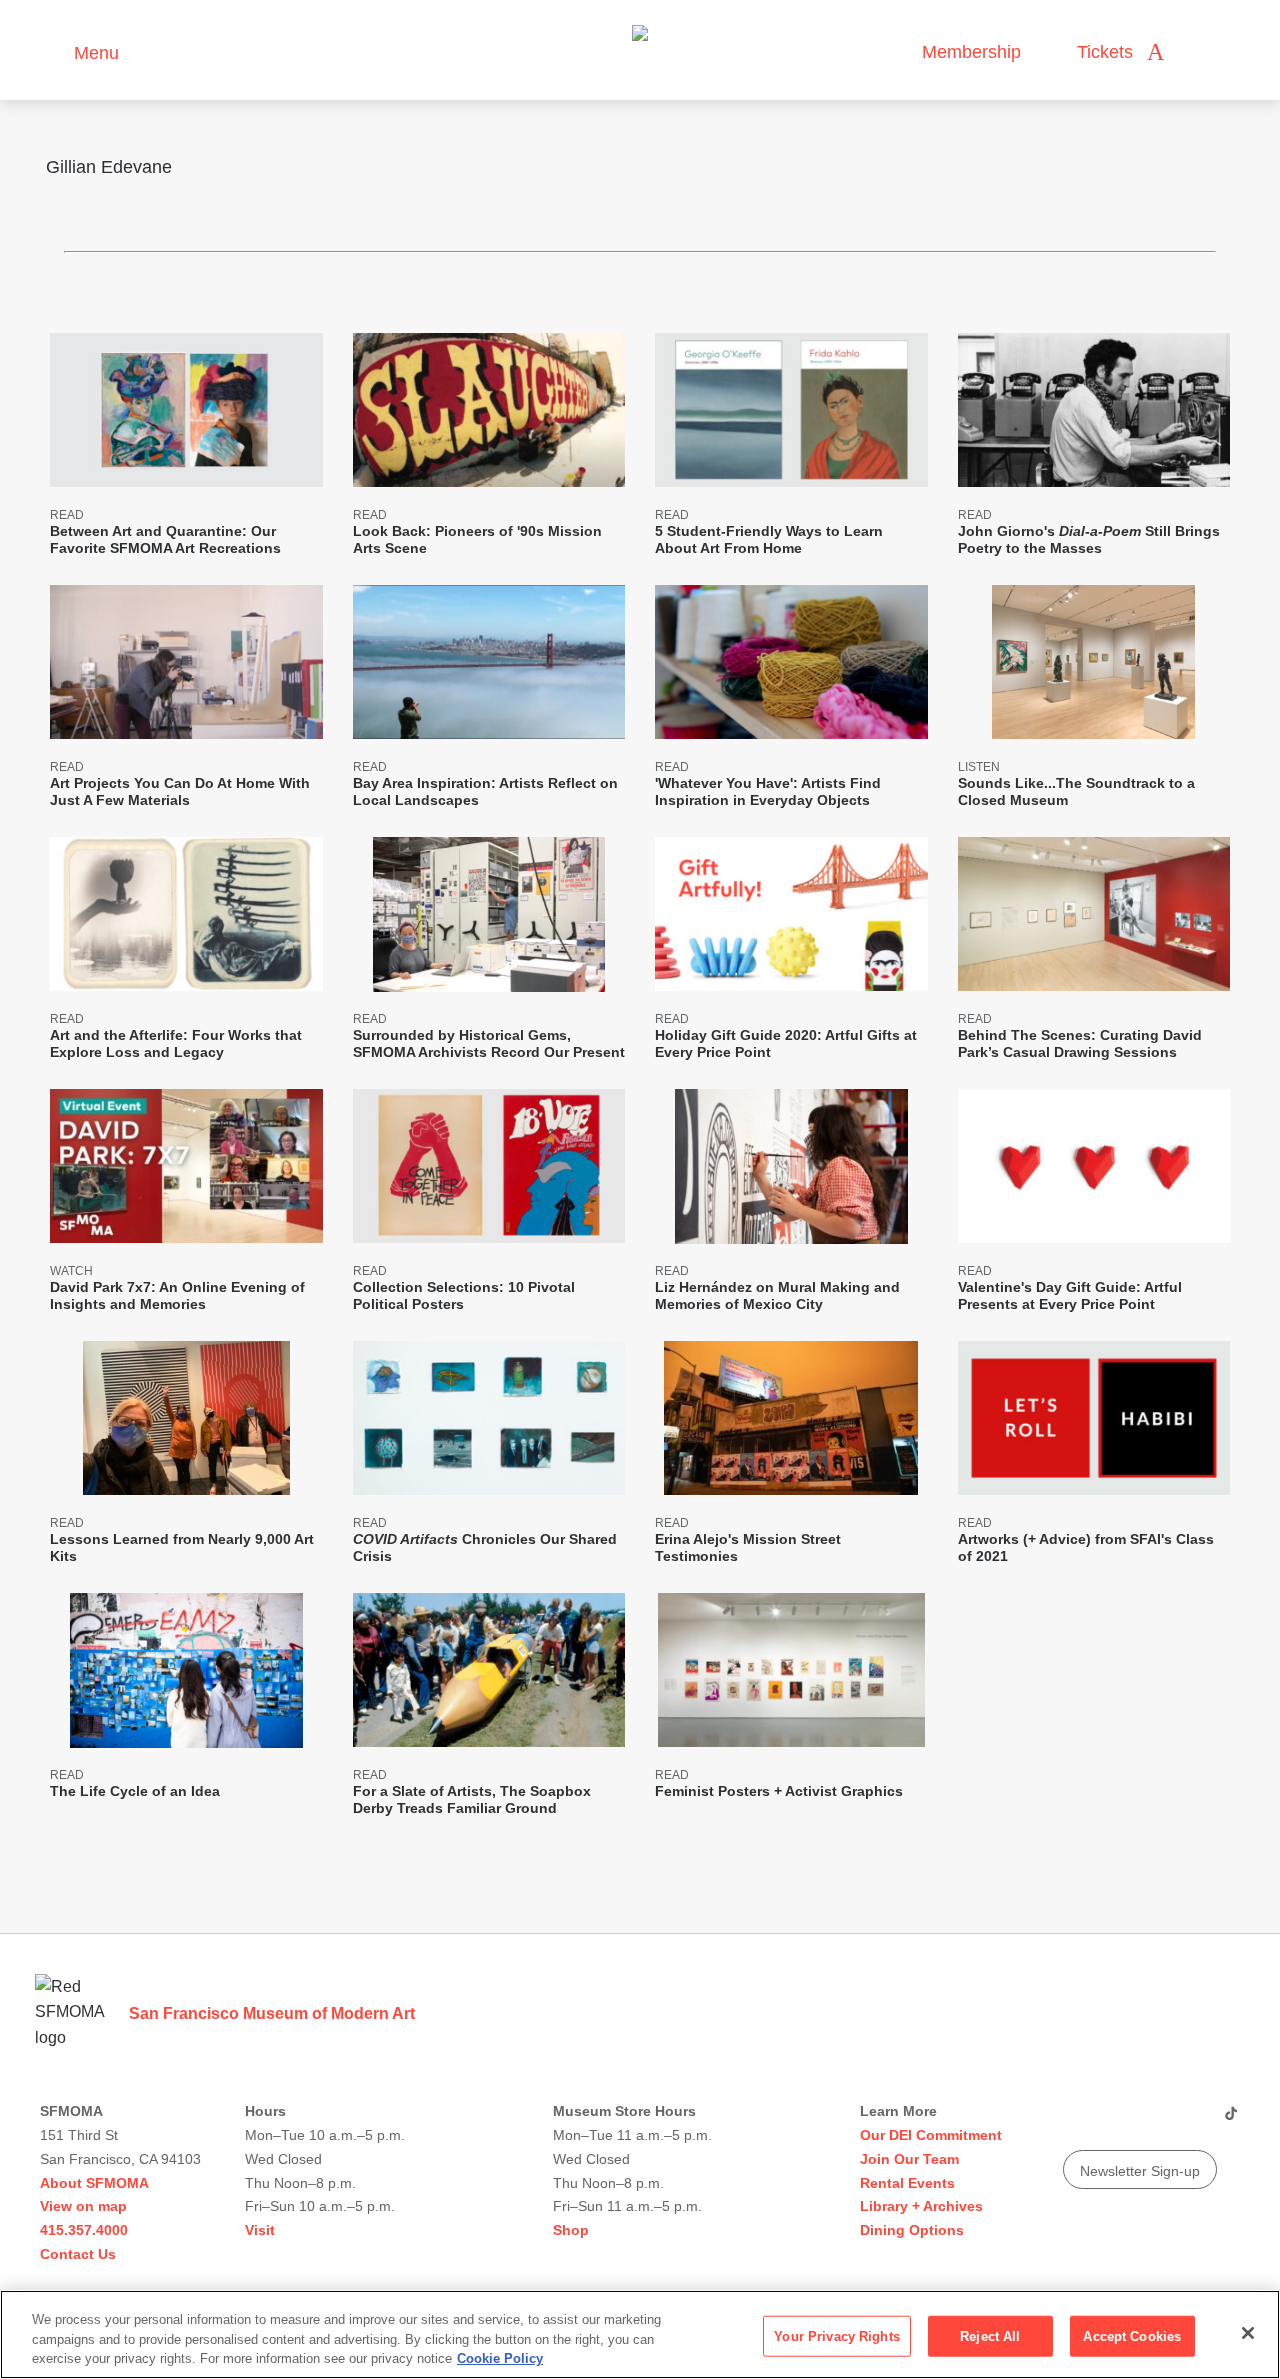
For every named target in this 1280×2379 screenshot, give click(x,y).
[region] (640, 2334)
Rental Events (907, 2183)
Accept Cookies (1132, 2335)
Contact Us (78, 2254)
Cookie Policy (500, 2358)
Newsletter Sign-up (1140, 2171)
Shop (571, 2230)
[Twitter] (1153, 2121)
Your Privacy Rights (836, 2335)
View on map (83, 2206)
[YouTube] (1077, 2121)
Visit (260, 2230)
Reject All (990, 2335)
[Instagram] (1115, 2121)
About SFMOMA (94, 2183)
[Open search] (1199, 52)
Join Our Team (909, 2159)
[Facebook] (1191, 2121)
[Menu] (49, 50)
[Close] (1248, 2333)
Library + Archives (921, 2206)
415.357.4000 (84, 2230)
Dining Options (912, 2230)
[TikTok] (1230, 2121)
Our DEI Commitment (931, 2135)
